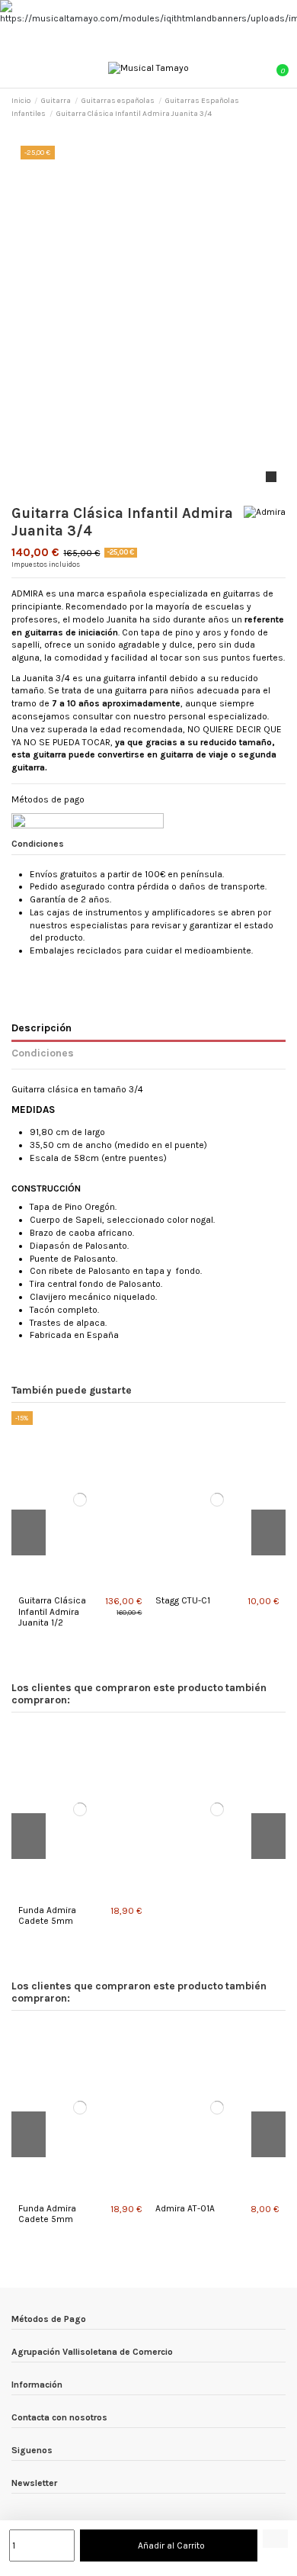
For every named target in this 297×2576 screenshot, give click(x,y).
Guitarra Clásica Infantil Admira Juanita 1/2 (52, 1611)
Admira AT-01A (185, 2208)
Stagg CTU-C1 (183, 1600)
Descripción (42, 1028)
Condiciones (43, 1053)
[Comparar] (76, 1584)
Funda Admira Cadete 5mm (47, 1915)
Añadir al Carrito (171, 2545)
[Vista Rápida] (84, 1584)
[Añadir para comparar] (275, 2539)
